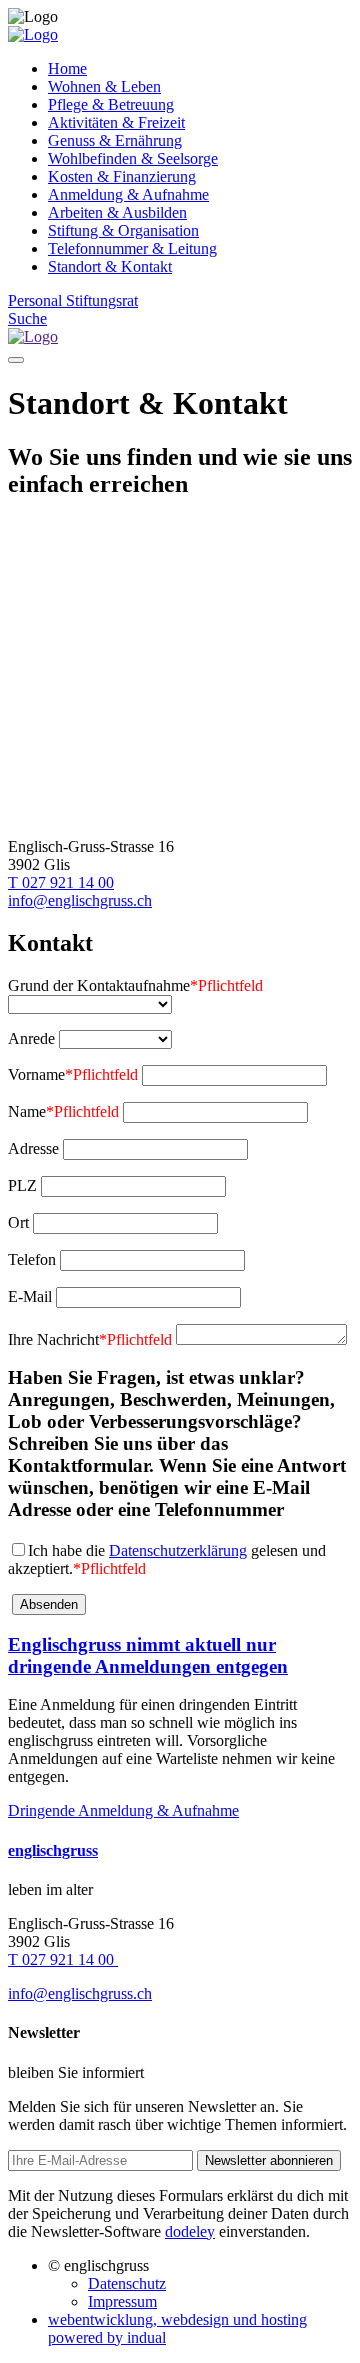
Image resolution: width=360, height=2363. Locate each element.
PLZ (22, 1185)
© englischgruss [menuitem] (98, 2265)
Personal (37, 300)
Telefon (32, 1259)
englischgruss (53, 1850)
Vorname (73, 1074)
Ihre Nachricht (90, 1339)
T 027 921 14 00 (61, 882)
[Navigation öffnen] (16, 360)
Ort (18, 1222)
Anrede (31, 1038)
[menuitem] (200, 69)
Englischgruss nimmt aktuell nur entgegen (148, 1655)
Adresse (33, 1148)
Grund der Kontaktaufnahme (135, 985)
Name (63, 1111)
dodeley (190, 2231)
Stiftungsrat (102, 300)
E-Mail (30, 1296)
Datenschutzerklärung (178, 1550)
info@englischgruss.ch (80, 900)
